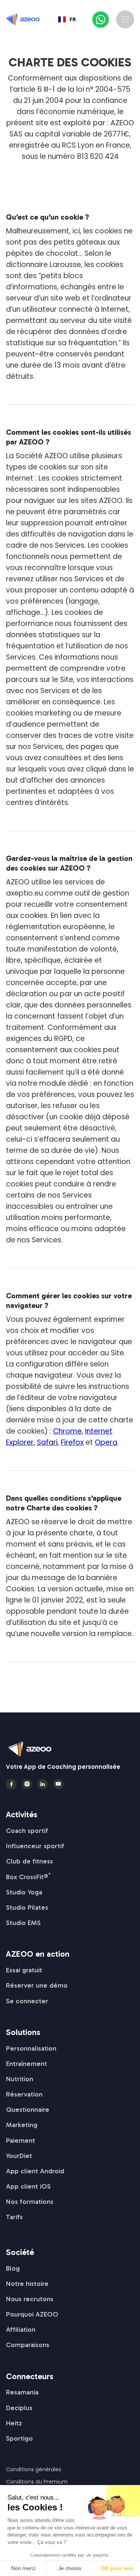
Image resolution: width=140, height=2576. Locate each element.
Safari (47, 1442)
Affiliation (21, 2330)
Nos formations (30, 2202)
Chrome (67, 1431)
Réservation (24, 2094)
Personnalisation (31, 2048)
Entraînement (27, 2064)
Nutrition (20, 2079)
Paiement (21, 2141)
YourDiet (19, 2156)
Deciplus (19, 2408)
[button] (125, 19)
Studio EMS (23, 1923)
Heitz (14, 2423)
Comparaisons (28, 2345)
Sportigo (19, 2438)
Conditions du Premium (37, 2482)
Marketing (22, 2125)
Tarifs (14, 2217)
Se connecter (27, 2001)
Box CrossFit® (28, 1877)
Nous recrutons (30, 2299)
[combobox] (67, 19)
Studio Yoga (24, 1892)
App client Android (35, 2171)
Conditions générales (34, 2469)
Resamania (22, 2392)
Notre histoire (27, 2284)
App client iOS (28, 2186)
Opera (106, 1442)
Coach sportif (27, 1831)
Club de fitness (29, 1861)
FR (73, 19)
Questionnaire (28, 2110)
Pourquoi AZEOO (32, 2314)
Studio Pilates (27, 1907)
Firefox (72, 1442)
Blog (13, 2268)
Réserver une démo (37, 1985)
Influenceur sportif (35, 1846)
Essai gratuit (24, 1970)
